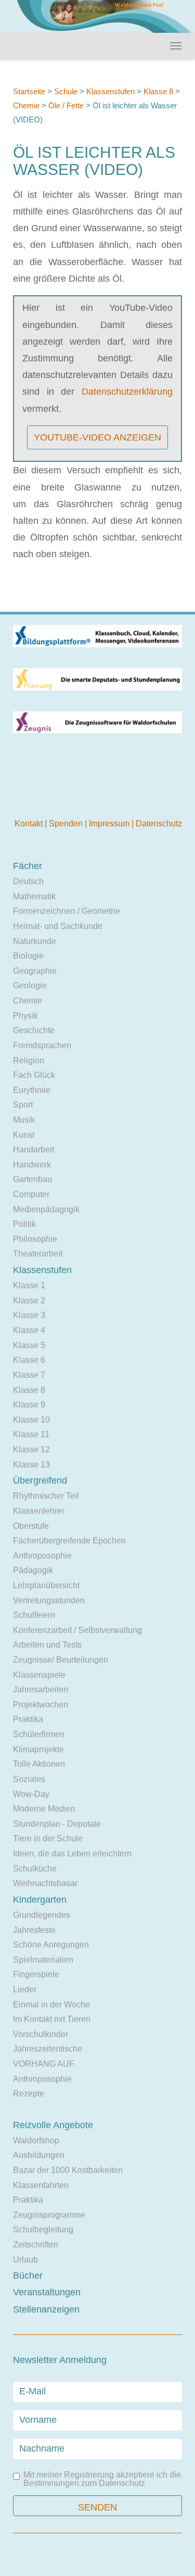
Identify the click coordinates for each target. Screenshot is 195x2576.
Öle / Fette (66, 105)
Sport (23, 1105)
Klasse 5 (29, 1345)
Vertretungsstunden (49, 1600)
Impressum (110, 824)
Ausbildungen (39, 2155)
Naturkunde (35, 941)
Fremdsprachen (42, 1045)
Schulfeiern (34, 1615)
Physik (25, 1016)
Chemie (26, 105)
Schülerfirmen (39, 1734)
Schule (66, 91)
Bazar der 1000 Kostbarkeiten (68, 2170)
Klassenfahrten (41, 2185)
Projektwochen (41, 1705)
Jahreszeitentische (48, 2049)
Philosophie (35, 1239)
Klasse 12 (31, 1449)
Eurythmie (32, 1090)
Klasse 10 (31, 1420)
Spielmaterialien (43, 1960)
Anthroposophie (42, 1556)
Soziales (29, 1779)
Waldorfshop (36, 2140)
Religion (29, 1060)
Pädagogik (33, 1570)
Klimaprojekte (38, 1749)
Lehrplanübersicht (46, 1585)
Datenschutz (159, 824)
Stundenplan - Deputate (57, 1824)
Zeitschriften (36, 2245)
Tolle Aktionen (39, 1764)
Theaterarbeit (38, 1254)
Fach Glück (34, 1075)
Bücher (28, 2276)
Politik (24, 1224)
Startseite (29, 91)
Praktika (28, 1719)
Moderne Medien (44, 1809)
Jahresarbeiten (41, 1689)
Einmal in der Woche (51, 2005)
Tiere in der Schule (48, 1838)
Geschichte (34, 1030)
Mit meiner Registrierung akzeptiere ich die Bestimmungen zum (102, 2479)
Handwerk (32, 1165)
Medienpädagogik (46, 1209)
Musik (24, 1120)
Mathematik (34, 896)
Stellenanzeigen (46, 2309)
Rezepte (29, 2094)
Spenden (67, 824)
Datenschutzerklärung (127, 392)
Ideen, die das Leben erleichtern (72, 1854)
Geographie (35, 971)
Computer (31, 1194)
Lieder (25, 1989)
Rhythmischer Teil (46, 1496)
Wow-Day (31, 1794)
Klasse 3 (29, 1315)
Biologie (28, 956)
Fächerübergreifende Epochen (69, 1541)
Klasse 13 (31, 1465)
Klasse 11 (31, 1434)
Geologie (30, 985)
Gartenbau (32, 1179)
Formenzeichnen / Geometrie (67, 911)
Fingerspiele (36, 1974)
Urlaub (25, 2260)
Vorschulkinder (41, 2034)
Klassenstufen (110, 91)
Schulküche (35, 1869)
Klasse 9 (29, 1405)
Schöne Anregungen (51, 1945)
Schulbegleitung (43, 2229)
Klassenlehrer (39, 1511)
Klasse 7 (29, 1375)
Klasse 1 (29, 1285)
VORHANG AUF (44, 2064)
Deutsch (28, 881)
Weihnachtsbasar (45, 1883)
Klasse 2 (29, 1300)
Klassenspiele (39, 1675)
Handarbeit (34, 1149)
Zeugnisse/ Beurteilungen (61, 1660)
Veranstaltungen (47, 2292)
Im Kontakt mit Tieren (52, 2019)
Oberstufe (31, 1526)
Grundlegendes (42, 1915)
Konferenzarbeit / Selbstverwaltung (77, 1630)
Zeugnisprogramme (49, 2215)
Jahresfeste (34, 1930)
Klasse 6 (29, 1360)
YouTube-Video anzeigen (97, 437)
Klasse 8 (158, 91)
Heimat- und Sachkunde (58, 926)
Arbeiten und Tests (47, 1645)
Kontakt (30, 824)
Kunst (24, 1135)
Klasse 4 (29, 1330)
